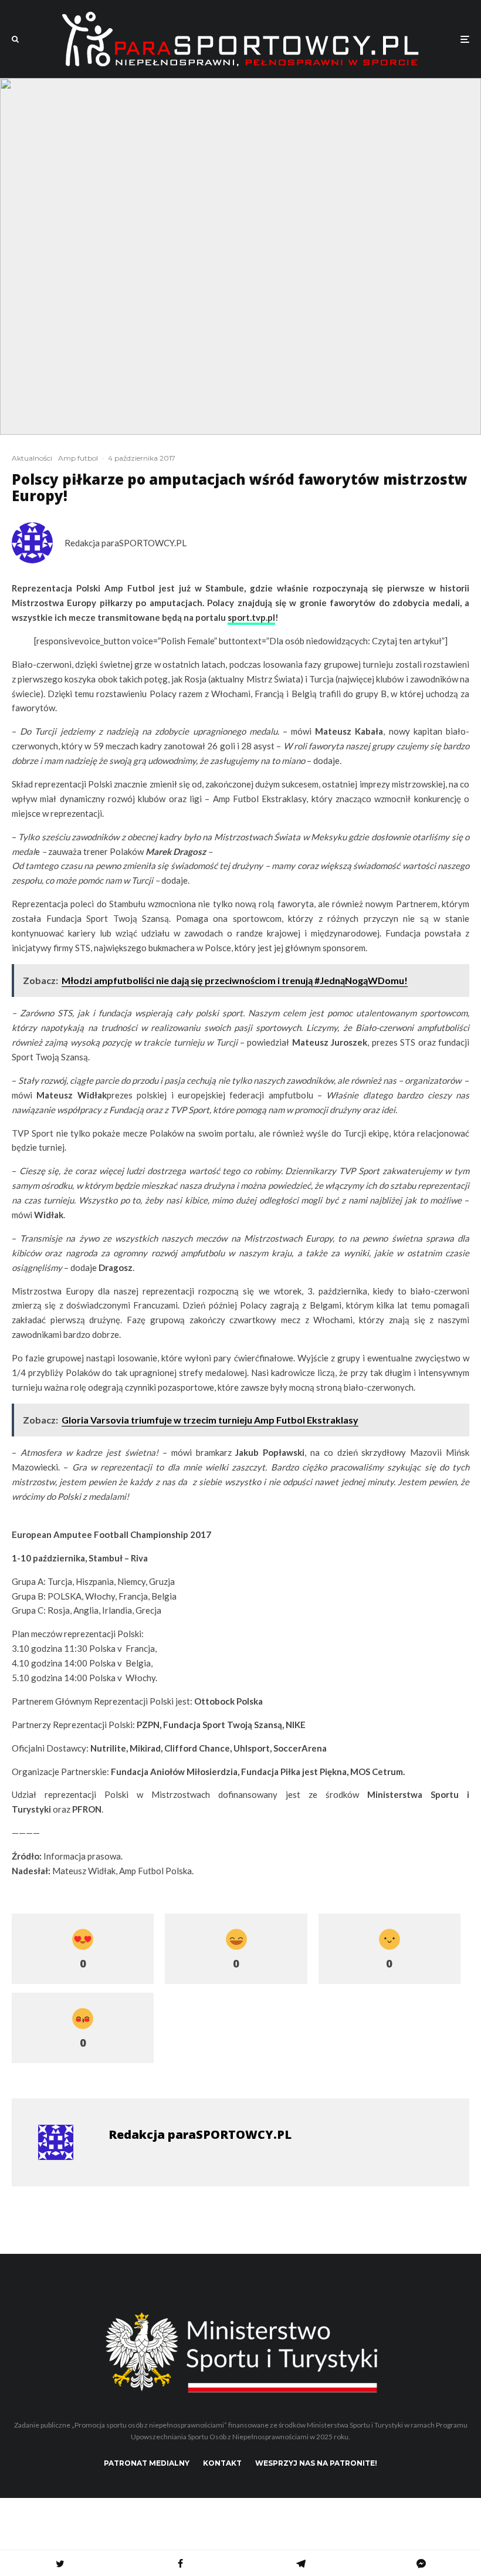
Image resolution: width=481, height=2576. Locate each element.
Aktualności (32, 458)
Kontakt (222, 2463)
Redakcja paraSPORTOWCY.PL (126, 543)
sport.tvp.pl (251, 617)
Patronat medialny (147, 2463)
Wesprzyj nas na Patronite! (316, 2463)
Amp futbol (78, 458)
